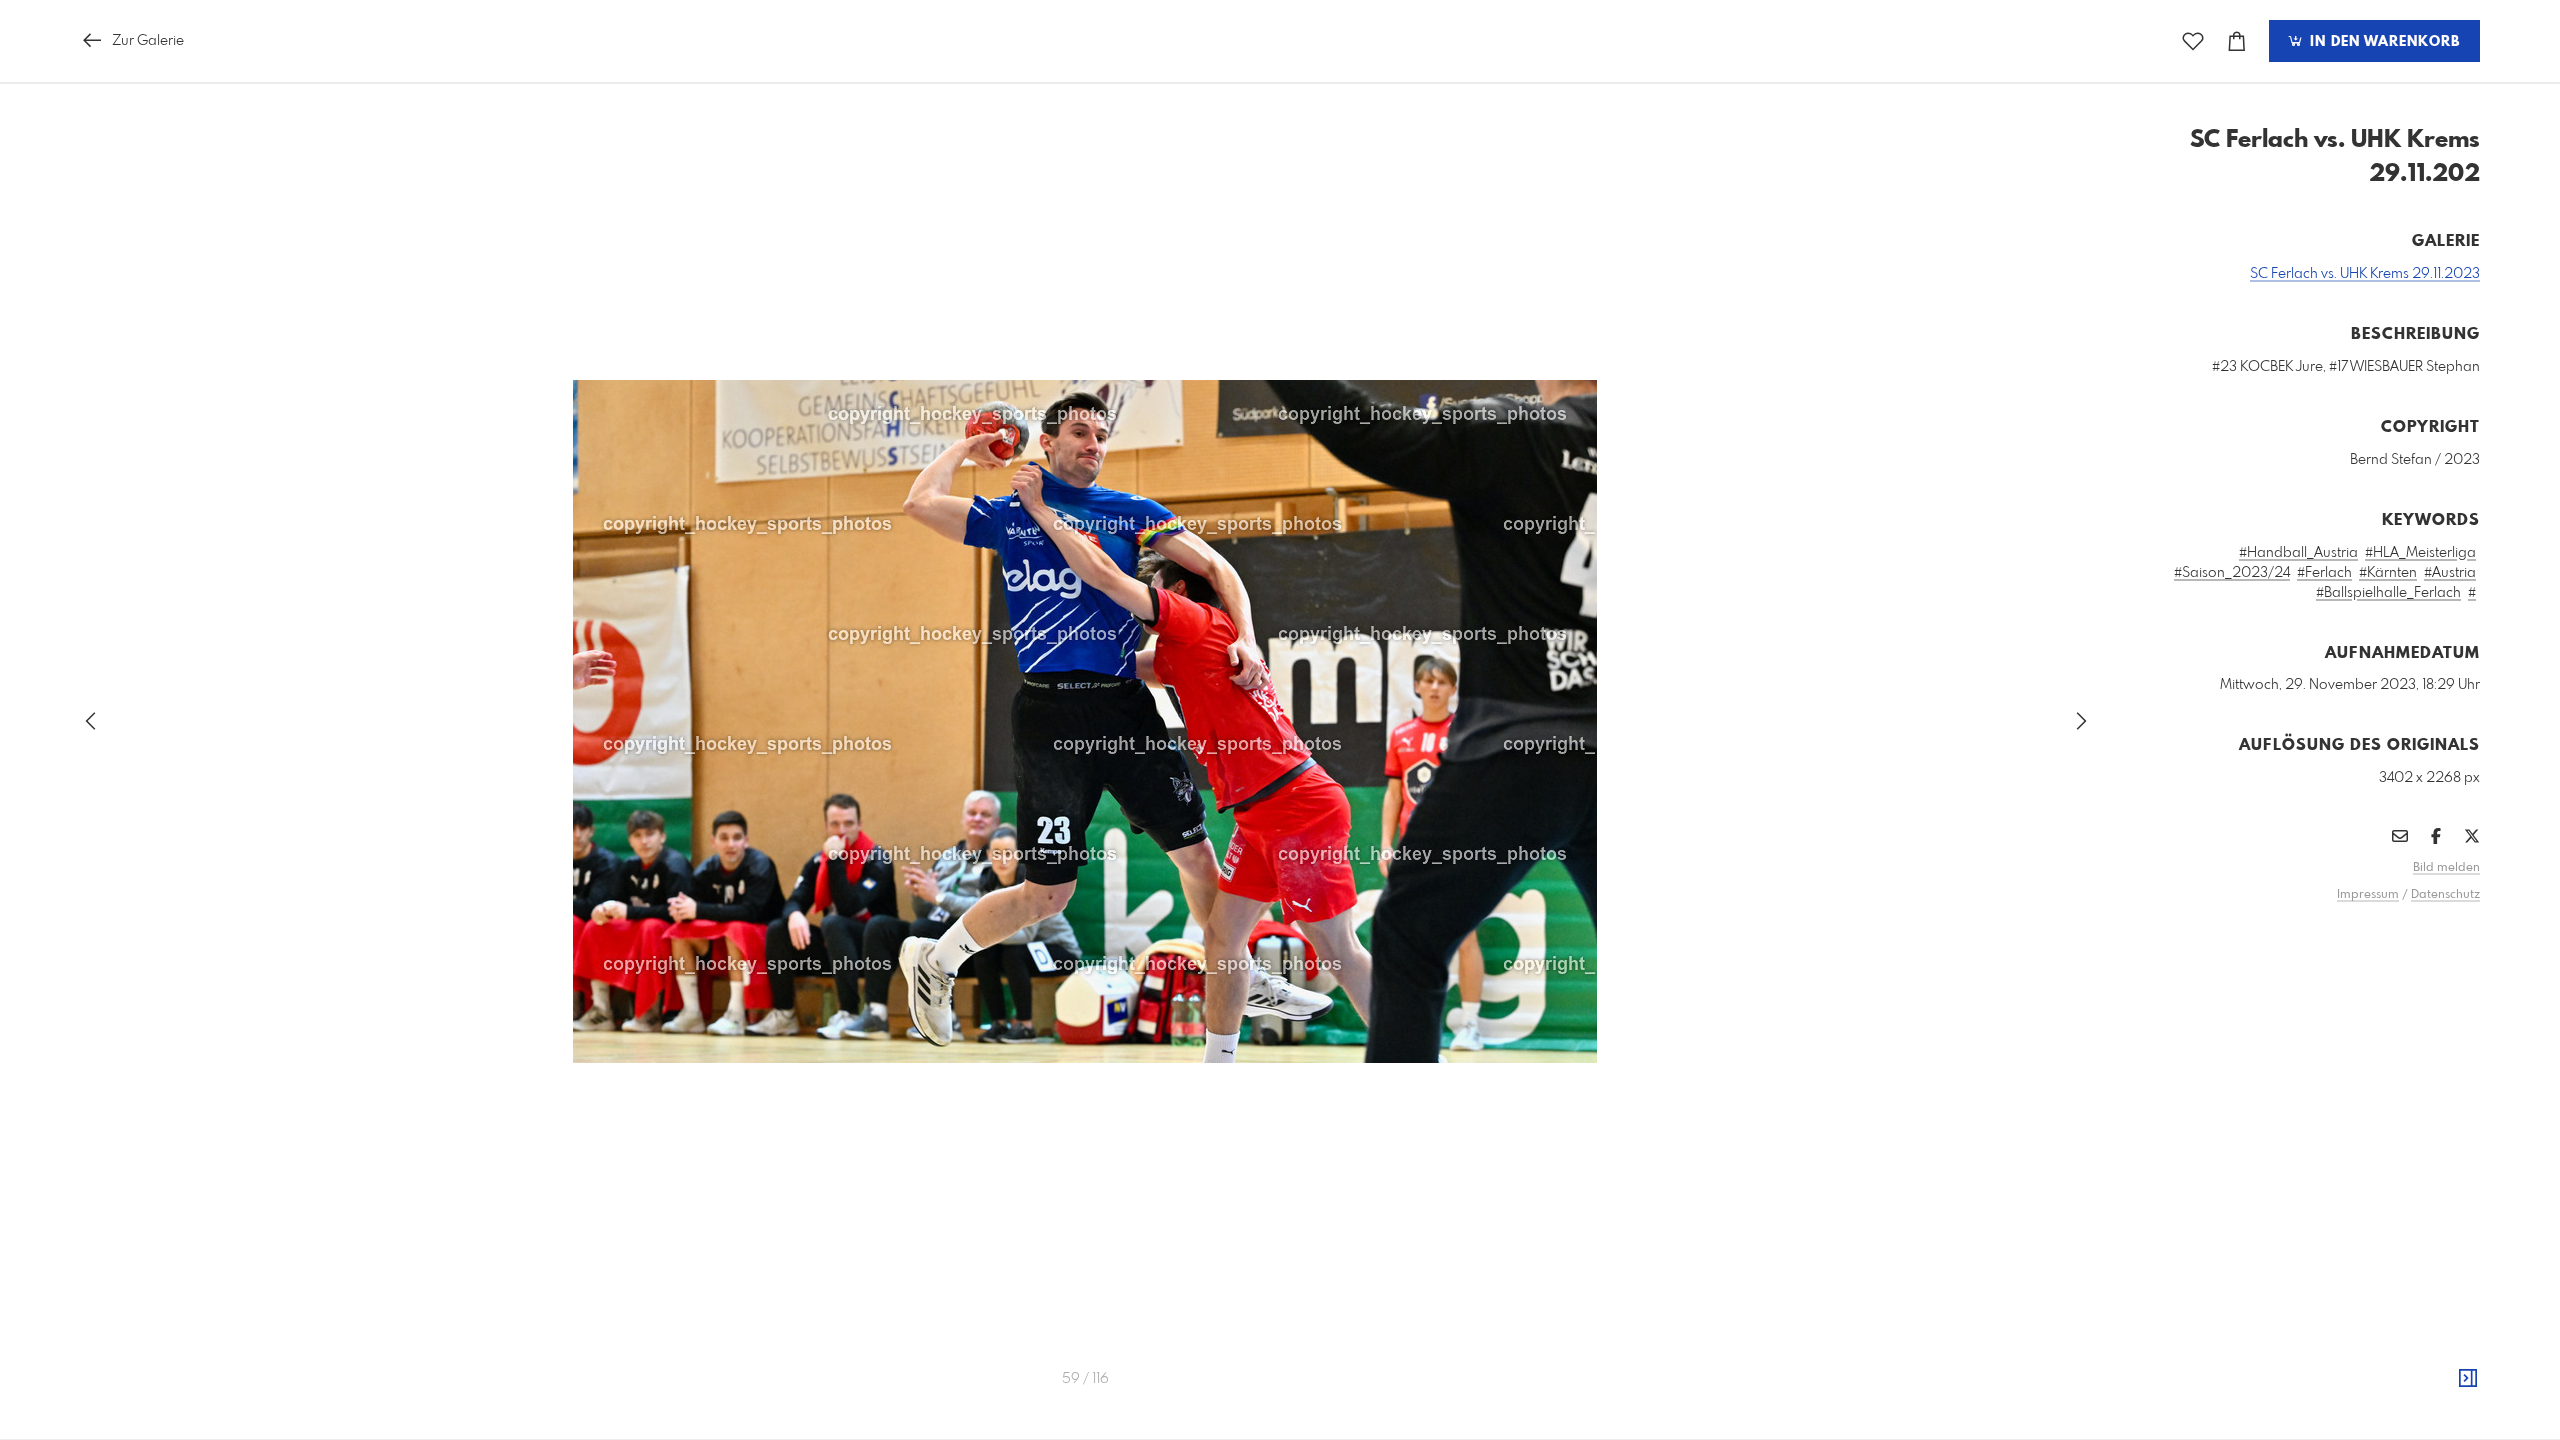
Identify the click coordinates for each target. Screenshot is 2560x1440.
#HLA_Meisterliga (2420, 553)
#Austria (2450, 573)
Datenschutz (2445, 895)
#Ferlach (2324, 573)
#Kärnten (2388, 573)
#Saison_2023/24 (2232, 573)
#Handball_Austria (2298, 553)
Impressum (2368, 895)
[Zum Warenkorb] (2237, 41)
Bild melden (2446, 868)
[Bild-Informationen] (2468, 1379)
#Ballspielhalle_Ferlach (2388, 593)
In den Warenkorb (2382, 42)
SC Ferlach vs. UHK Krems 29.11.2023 (2365, 274)
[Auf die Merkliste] (2193, 41)
